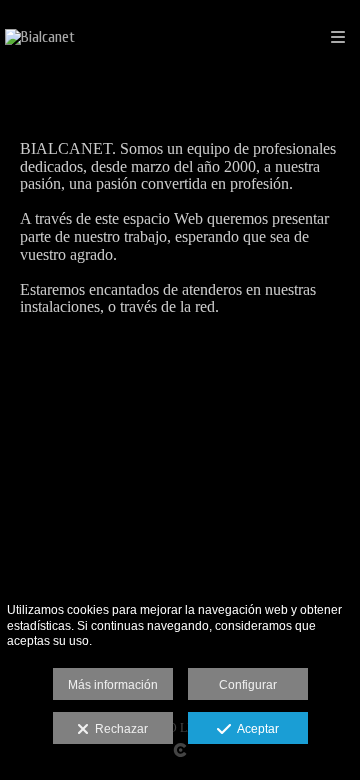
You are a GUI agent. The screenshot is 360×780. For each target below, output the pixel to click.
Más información (113, 685)
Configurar (248, 685)
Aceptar (255, 729)
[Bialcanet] (40, 37)
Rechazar (118, 729)
